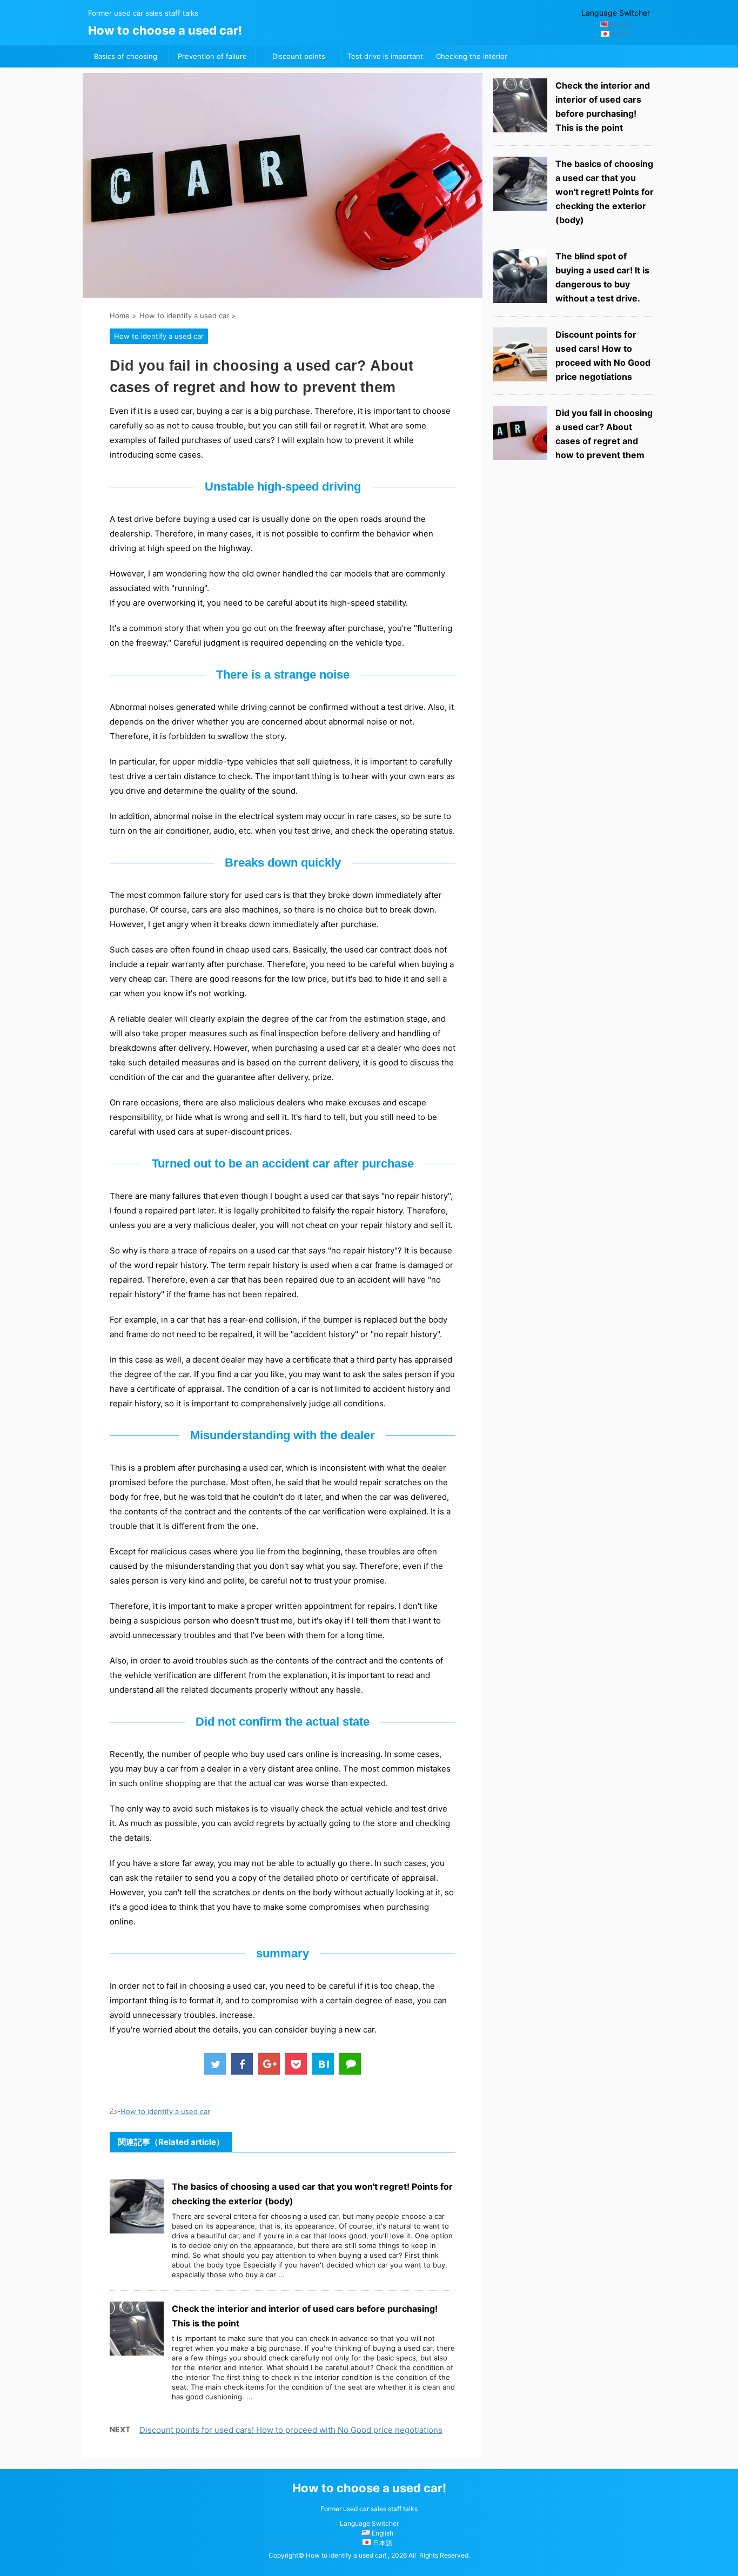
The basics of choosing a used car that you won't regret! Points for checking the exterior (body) (605, 192)
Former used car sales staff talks (369, 2509)
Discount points (299, 56)
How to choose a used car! (165, 30)
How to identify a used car (165, 2111)
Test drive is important (385, 56)
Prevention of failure (212, 56)
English (621, 25)
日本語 (621, 34)
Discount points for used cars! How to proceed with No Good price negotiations (291, 2430)
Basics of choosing (126, 56)
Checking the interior (472, 56)
